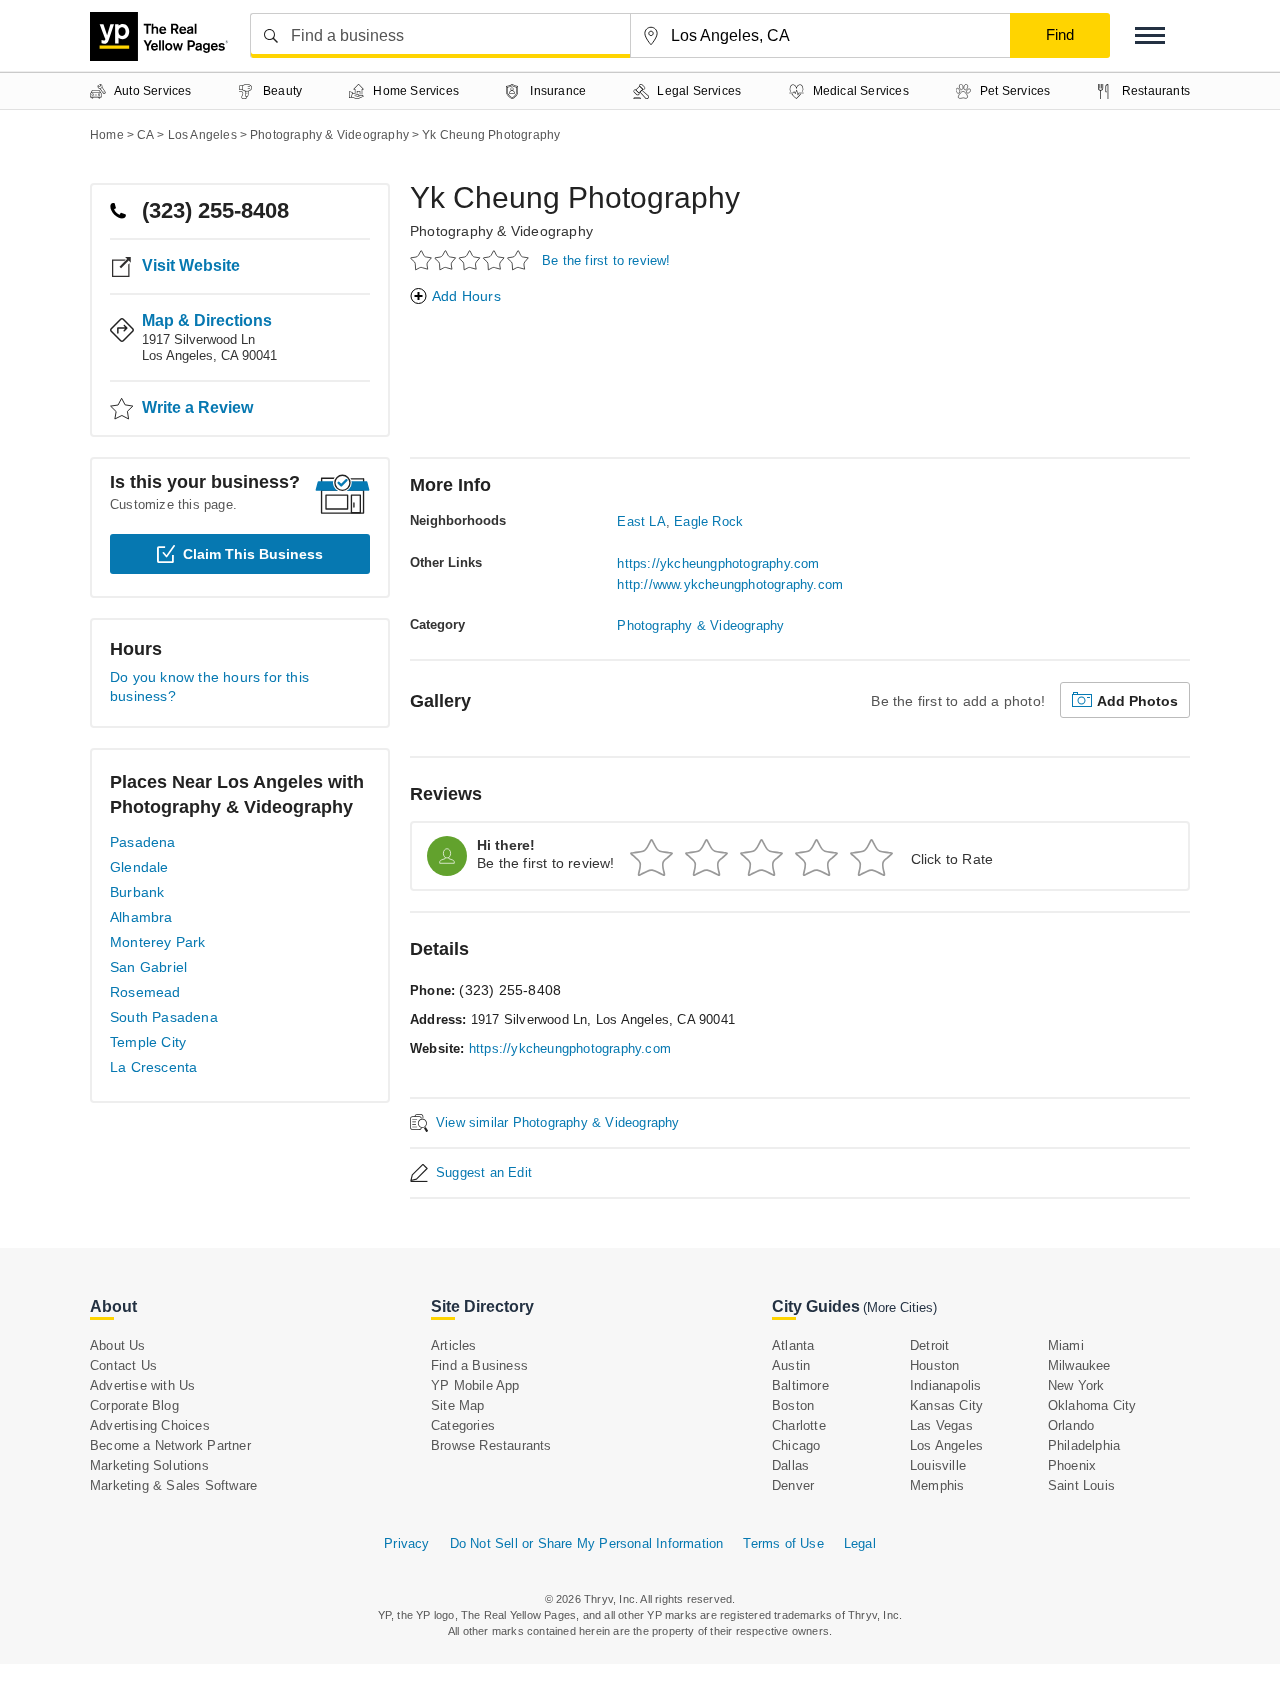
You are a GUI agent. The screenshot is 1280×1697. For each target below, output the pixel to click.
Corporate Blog (134, 1405)
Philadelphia (1084, 1445)
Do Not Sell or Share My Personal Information (587, 1543)
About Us (118, 1345)
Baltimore (800, 1385)
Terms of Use (783, 1543)
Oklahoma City (1092, 1405)
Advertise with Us (142, 1385)
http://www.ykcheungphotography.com (730, 584)
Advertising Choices (150, 1425)
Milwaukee (1079, 1365)
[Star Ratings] (472, 259)
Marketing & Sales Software (173, 1485)
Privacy (406, 1543)
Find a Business (479, 1365)
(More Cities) (900, 1307)
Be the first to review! (606, 260)
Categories (463, 1425)
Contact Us (123, 1365)
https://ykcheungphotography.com (718, 563)
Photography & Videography (501, 231)
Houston (934, 1365)
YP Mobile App (475, 1385)
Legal (860, 1543)
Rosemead (145, 992)
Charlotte (799, 1425)
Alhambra (141, 917)
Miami (1066, 1345)
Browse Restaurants (491, 1445)
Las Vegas (941, 1425)
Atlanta (793, 1345)
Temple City (148, 1042)
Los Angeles (946, 1445)
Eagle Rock (708, 521)
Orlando (1071, 1425)
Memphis (937, 1485)
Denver (793, 1485)
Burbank (137, 892)
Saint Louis (1081, 1485)
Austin (791, 1365)
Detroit (929, 1345)
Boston (793, 1405)
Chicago (796, 1445)
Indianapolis (945, 1385)
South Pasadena (164, 1017)
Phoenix (1072, 1465)
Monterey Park (158, 942)
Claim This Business (253, 554)
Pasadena (143, 842)
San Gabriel (148, 967)
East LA (641, 521)
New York (1076, 1385)
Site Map (458, 1405)
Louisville (938, 1465)
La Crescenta (153, 1067)
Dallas (790, 1465)
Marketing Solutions (149, 1465)
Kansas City (946, 1405)
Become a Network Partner (170, 1445)
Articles (454, 1345)
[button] (1150, 35)
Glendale (139, 867)
